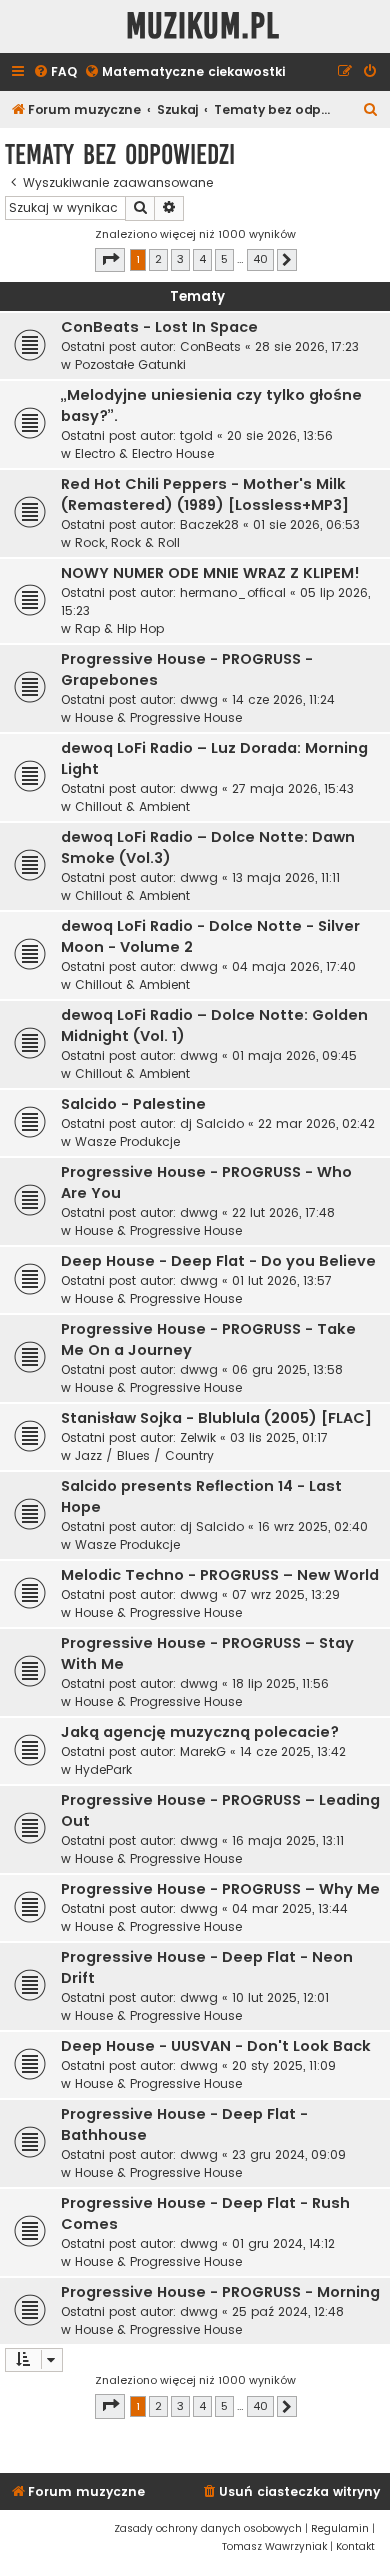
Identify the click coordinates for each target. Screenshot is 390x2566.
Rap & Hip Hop (119, 628)
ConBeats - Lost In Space (159, 327)
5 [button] (224, 259)
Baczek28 (209, 524)
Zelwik (198, 1437)
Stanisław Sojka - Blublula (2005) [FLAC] (216, 1418)
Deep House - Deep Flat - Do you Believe (218, 1261)
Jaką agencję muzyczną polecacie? (200, 1732)
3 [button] (180, 259)
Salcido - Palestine (133, 1104)
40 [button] (260, 259)
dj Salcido (212, 1123)
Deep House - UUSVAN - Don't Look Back (216, 2046)
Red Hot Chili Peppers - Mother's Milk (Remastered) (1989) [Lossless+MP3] (205, 494)
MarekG (203, 1751)
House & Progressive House (158, 717)
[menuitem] (55, 72)
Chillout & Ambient (132, 806)
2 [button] (158, 259)
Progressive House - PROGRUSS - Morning (220, 2292)
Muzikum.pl (203, 26)
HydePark (103, 1769)
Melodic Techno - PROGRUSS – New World (220, 1575)
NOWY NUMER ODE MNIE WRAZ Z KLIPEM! (210, 573)
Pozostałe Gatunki (130, 364)
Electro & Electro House (144, 453)
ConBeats (210, 346)
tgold (196, 435)
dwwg (199, 699)
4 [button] (202, 259)
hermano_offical (233, 592)
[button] (110, 260)
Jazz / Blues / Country (144, 1455)
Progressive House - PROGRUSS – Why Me (220, 1889)
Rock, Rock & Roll (127, 542)
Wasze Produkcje (127, 1141)
